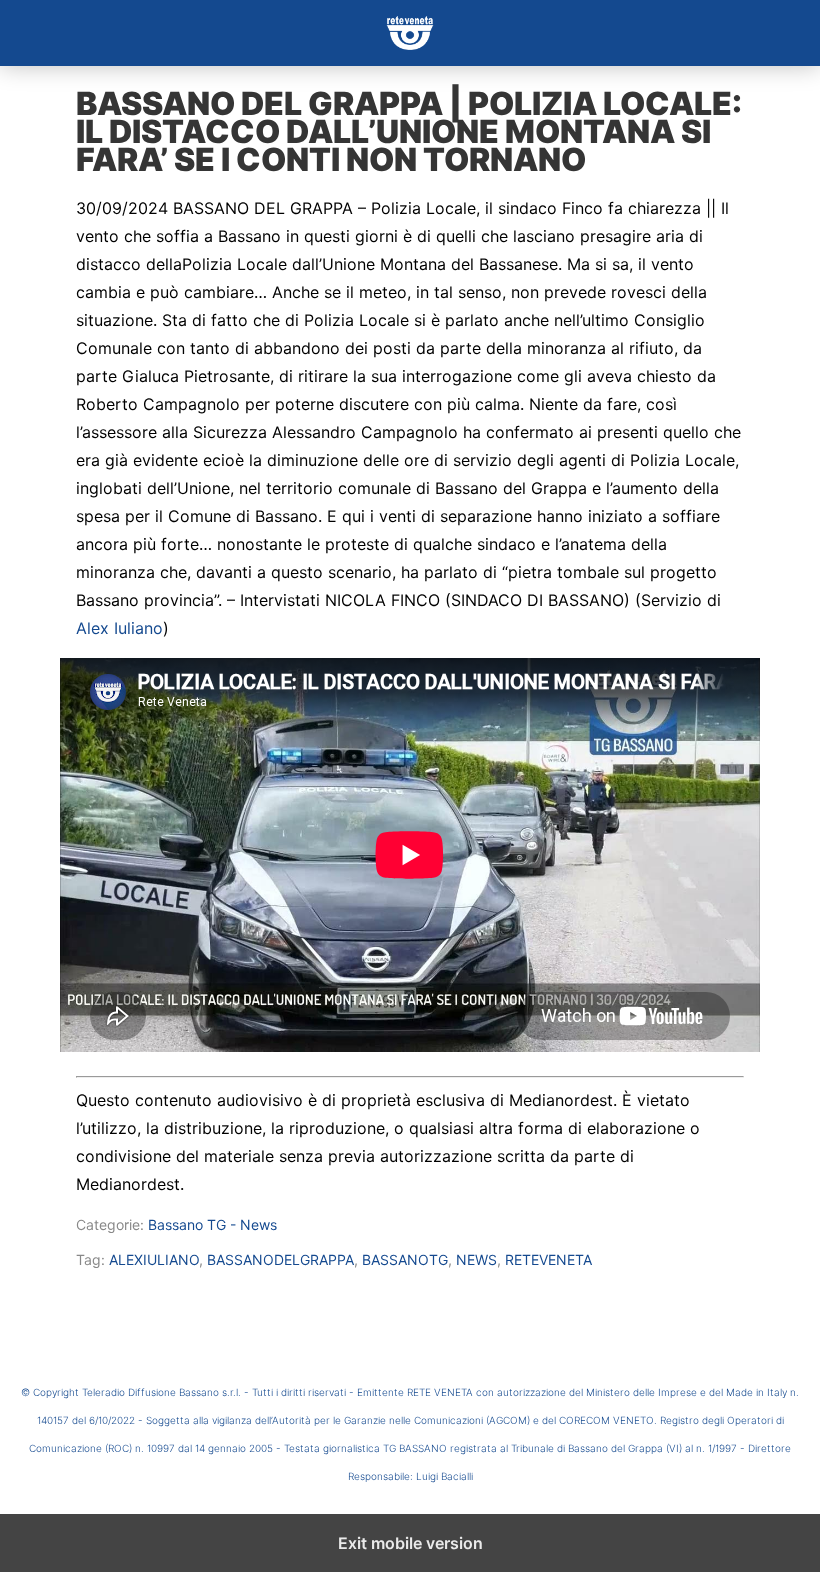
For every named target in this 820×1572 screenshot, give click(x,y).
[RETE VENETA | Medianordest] (410, 33)
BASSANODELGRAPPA (280, 1259)
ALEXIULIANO (154, 1259)
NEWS (476, 1259)
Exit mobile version (410, 1543)
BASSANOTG (405, 1259)
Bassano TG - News (212, 1224)
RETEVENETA (548, 1259)
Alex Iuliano (119, 628)
